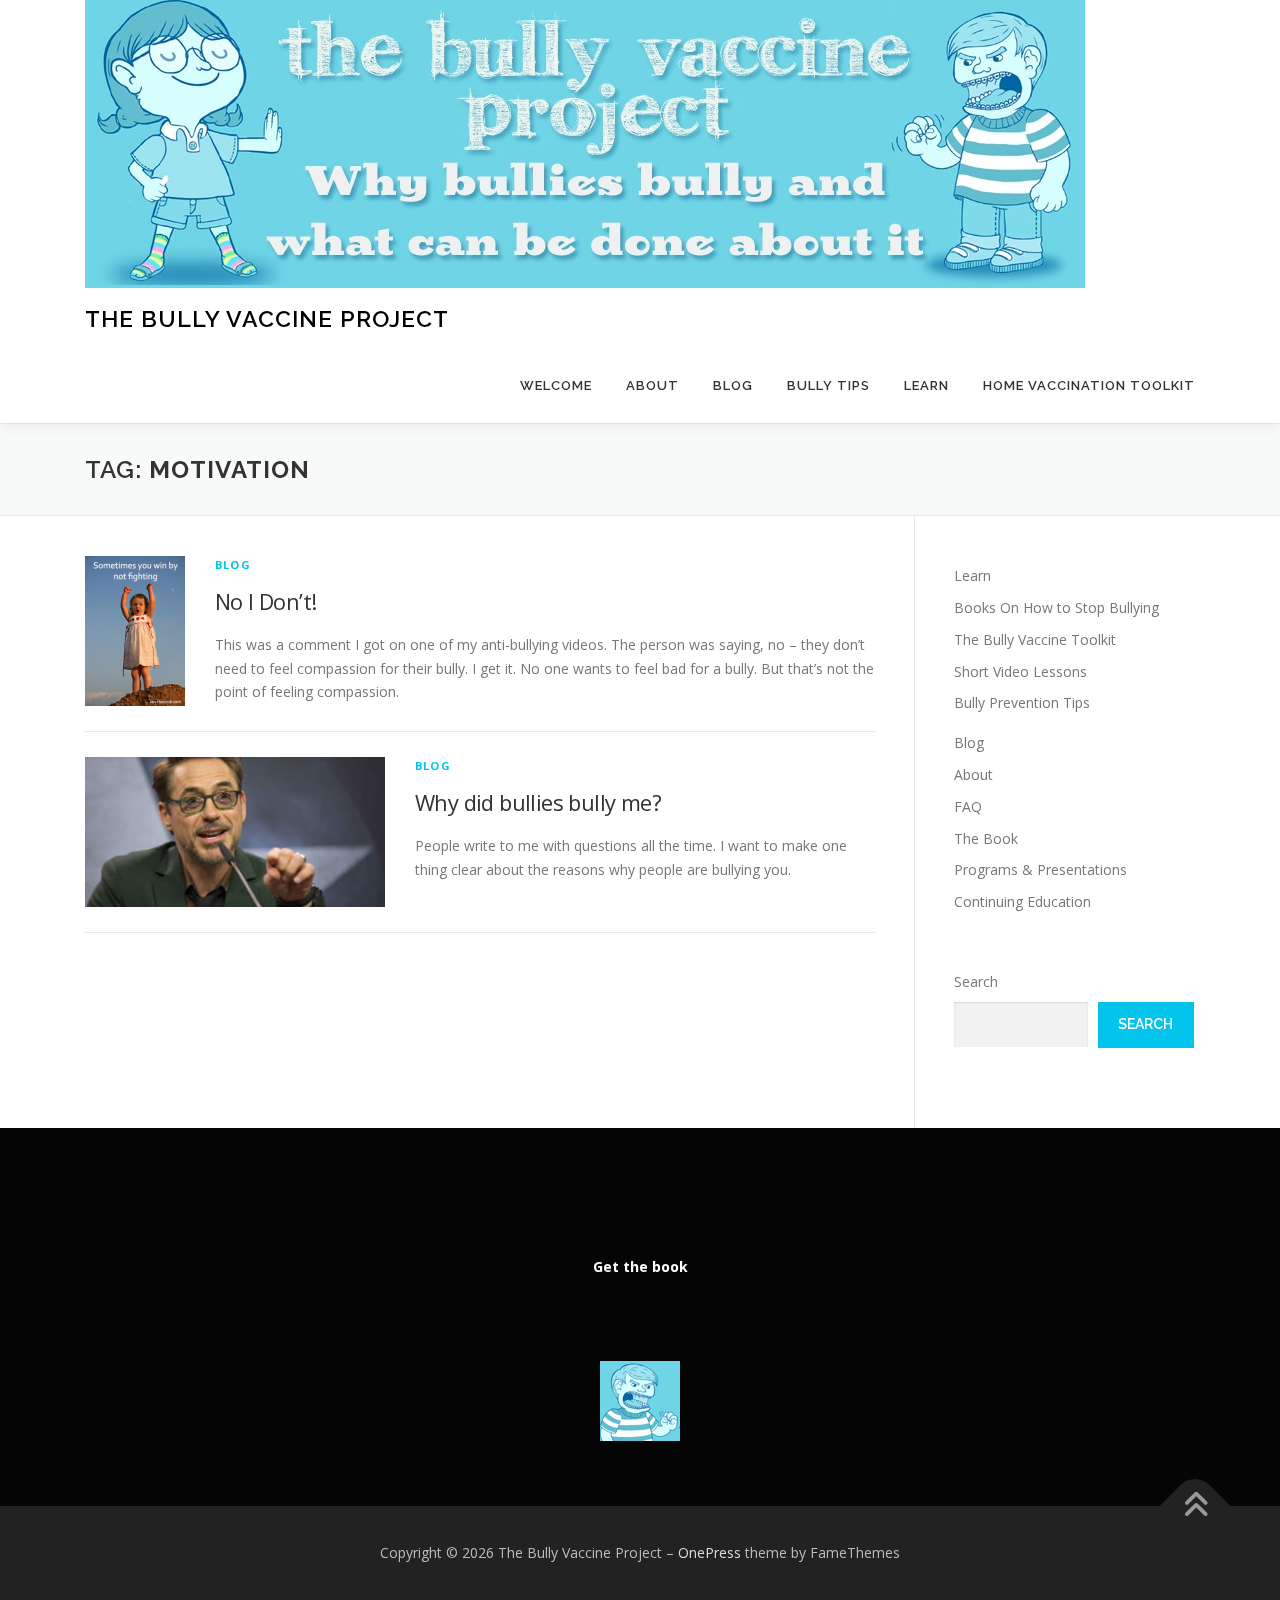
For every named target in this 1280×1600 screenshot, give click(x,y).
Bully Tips (828, 385)
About (652, 385)
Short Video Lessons (1020, 671)
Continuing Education (1022, 901)
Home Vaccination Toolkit (1089, 385)
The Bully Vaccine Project (267, 318)
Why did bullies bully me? (538, 802)
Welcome (556, 385)
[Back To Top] (1195, 1506)
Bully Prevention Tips (1022, 702)
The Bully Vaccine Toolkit (1035, 639)
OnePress (709, 1552)
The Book (986, 838)
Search (976, 981)
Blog (733, 385)
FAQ (968, 806)
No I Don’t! (265, 601)
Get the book (640, 1266)
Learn (926, 385)
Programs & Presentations (1040, 869)
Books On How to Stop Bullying (1056, 607)
